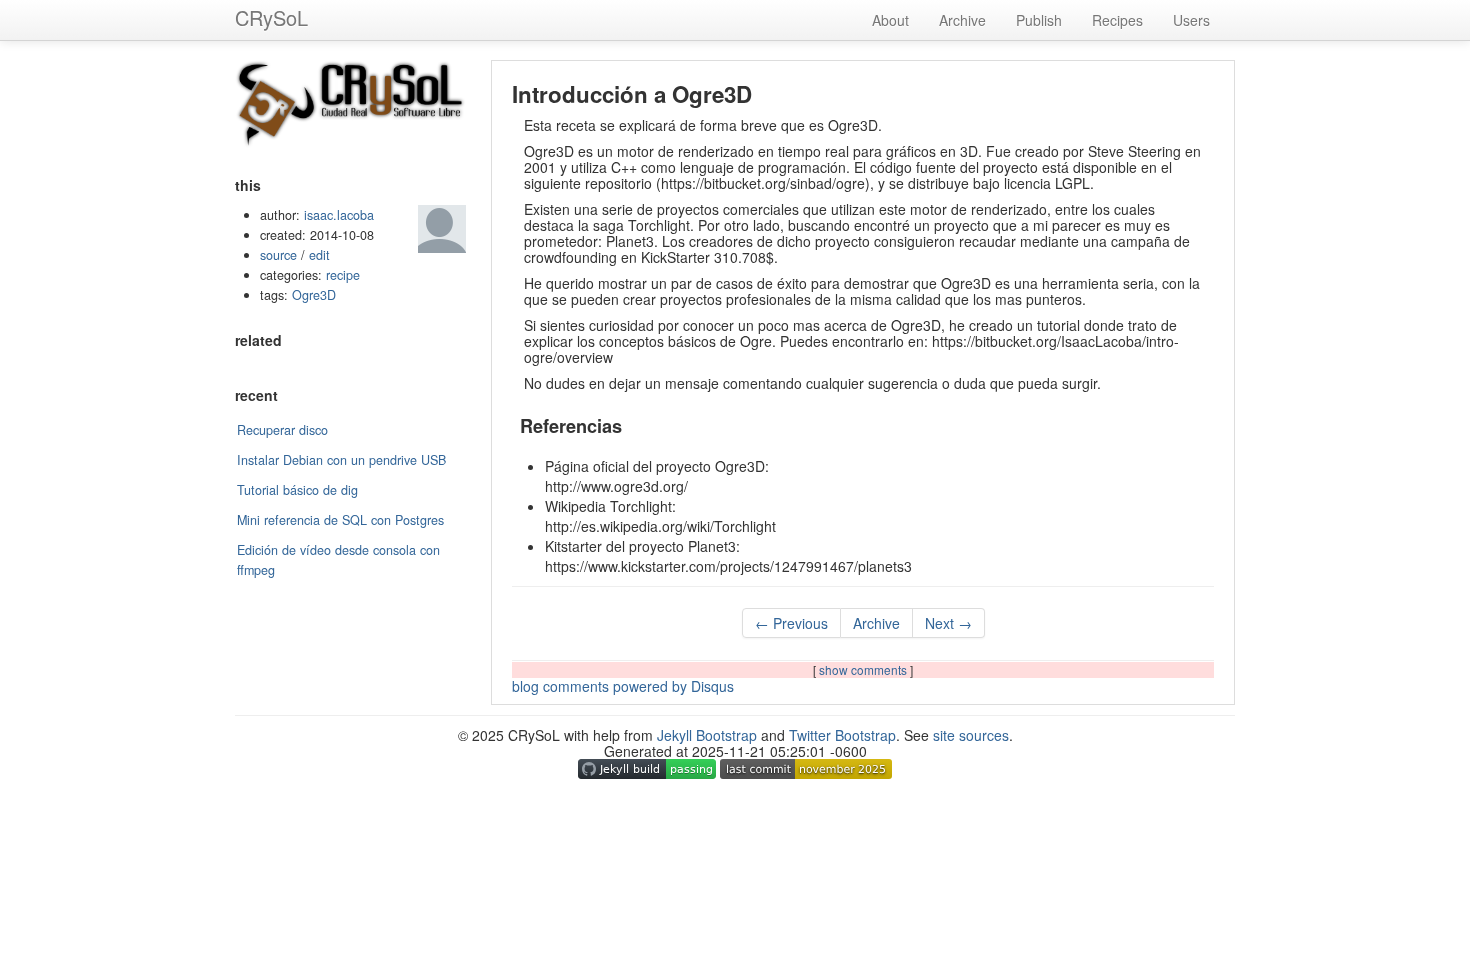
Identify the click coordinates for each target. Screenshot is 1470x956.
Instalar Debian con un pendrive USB (341, 460)
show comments (864, 669)
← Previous (791, 623)
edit (319, 255)
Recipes (1117, 20)
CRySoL (271, 17)
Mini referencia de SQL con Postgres (340, 520)
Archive (962, 20)
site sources (971, 735)
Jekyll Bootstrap (707, 735)
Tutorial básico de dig (297, 490)
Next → (948, 623)
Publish (1039, 20)
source (278, 255)
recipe (343, 275)
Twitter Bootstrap (842, 735)
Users (1191, 20)
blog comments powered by (623, 686)
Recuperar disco (282, 430)
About (890, 20)
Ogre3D (314, 295)
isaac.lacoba (339, 215)
